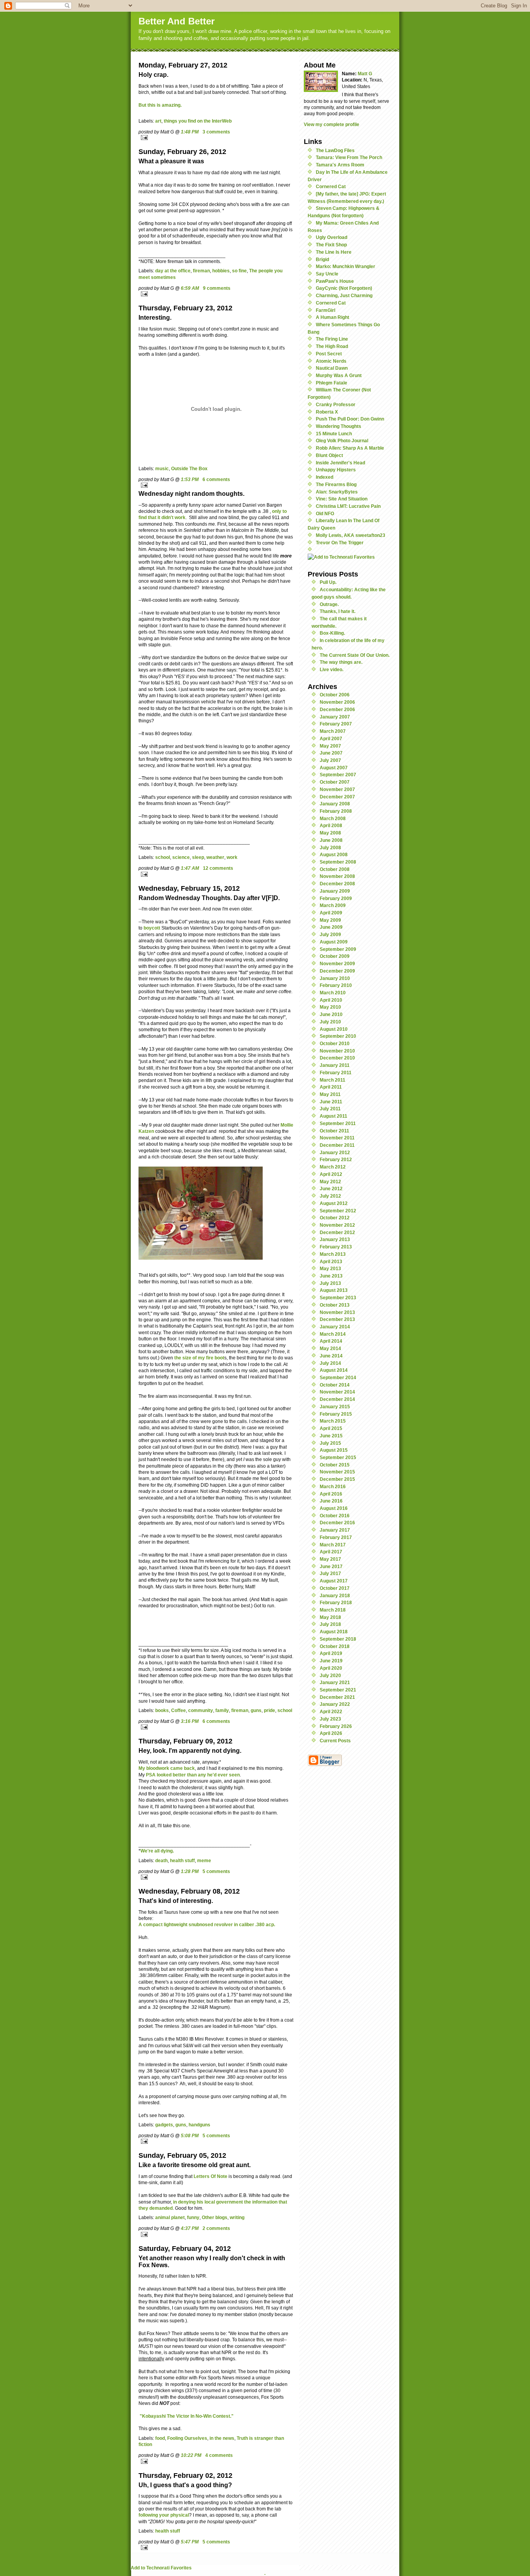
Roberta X (327, 412)
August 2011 (333, 1116)
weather (215, 857)
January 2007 (335, 717)
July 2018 (330, 1624)
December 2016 (337, 1523)
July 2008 (330, 847)
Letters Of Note (210, 2176)
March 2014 (333, 1334)
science (181, 857)
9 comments (217, 288)
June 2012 (331, 1188)
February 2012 (336, 1159)
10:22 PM (191, 2455)
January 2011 (335, 1065)
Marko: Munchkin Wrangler (346, 266)
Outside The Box (189, 468)
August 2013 (334, 1290)
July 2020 (330, 1675)
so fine (239, 271)
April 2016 (331, 1494)
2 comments (216, 2228)
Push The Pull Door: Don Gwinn (350, 419)
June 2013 (331, 1276)
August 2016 (334, 1508)
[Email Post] (216, 138)
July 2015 (330, 1443)
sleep (198, 857)
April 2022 (331, 1711)
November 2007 (337, 789)
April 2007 (331, 738)
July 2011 (330, 1109)
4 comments (219, 2455)
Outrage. (329, 604)
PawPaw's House (335, 281)
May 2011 (330, 1094)
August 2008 (334, 854)
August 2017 (334, 1581)
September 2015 (338, 1457)
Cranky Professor (336, 404)
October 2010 (335, 1043)
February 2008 (336, 811)
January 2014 (335, 1327)
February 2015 (336, 1414)
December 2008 (337, 884)
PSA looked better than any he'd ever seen (193, 1775)
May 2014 (330, 1348)
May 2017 (330, 1559)
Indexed (325, 477)
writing (237, 2217)
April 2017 (331, 1552)
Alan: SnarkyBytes (337, 492)
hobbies (221, 271)
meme (204, 1860)
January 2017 (335, 1530)
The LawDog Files (335, 150)
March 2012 (333, 1167)
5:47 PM (190, 2542)
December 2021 (337, 1697)
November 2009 (337, 963)
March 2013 (333, 1254)
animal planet (170, 2217)
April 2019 (331, 1653)
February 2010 (336, 985)
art (158, 121)
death (161, 1860)
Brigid (322, 259)
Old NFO (325, 513)
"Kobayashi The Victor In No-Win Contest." (186, 2416)
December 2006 (337, 709)
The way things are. (341, 662)
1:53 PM (190, 479)
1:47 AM (190, 868)
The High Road (332, 346)
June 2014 (331, 1356)
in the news (222, 2438)
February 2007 (336, 724)
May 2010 (330, 1007)
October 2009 (335, 956)
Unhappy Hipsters (336, 470)
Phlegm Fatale (332, 383)
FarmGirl (326, 310)
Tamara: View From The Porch (349, 157)
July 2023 (330, 1719)
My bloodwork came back (167, 1768)
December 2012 (337, 1232)
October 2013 (335, 1305)
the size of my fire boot (199, 1358)
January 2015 (335, 1407)
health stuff (182, 1860)
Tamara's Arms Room (340, 165)
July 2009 (330, 934)
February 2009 (336, 898)
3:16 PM (190, 1721)
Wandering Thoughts (339, 426)
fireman (201, 271)
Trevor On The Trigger (340, 543)
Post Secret (329, 354)
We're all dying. (157, 1851)
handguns (199, 2125)
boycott (152, 928)
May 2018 (330, 1617)
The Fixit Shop (331, 245)
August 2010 (334, 1029)
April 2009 (331, 913)
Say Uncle (327, 274)
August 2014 (334, 1370)
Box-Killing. (332, 633)
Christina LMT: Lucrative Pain (348, 506)
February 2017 (336, 1537)
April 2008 (331, 825)
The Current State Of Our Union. (355, 655)
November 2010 (337, 1051)
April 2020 (331, 1668)
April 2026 (331, 1733)
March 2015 (333, 1421)
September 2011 (338, 1123)
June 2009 (331, 927)
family (222, 1710)
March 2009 (333, 905)
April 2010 (331, 1000)
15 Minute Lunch (334, 434)
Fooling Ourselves (187, 2438)
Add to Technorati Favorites (161, 2568)
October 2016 (335, 1516)
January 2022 (335, 1704)
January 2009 (335, 891)
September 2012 (338, 1211)
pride (269, 1710)
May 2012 (330, 1182)
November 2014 (337, 1392)
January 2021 (335, 1682)
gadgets (164, 2125)
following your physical (164, 2515)
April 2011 (331, 1087)
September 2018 (338, 1639)
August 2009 (334, 942)
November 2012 (337, 1225)
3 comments (216, 132)
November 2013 (337, 1312)
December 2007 (337, 797)
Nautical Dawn (332, 368)
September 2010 (338, 1036)
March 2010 (333, 993)
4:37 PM (190, 2228)
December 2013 (337, 1319)
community (201, 1710)
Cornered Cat (331, 186)
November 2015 (337, 1472)
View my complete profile (332, 124)
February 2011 (336, 1072)
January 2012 (335, 1152)
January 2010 (335, 978)
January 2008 (335, 804)
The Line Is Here (334, 252)
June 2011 (331, 1102)
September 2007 (338, 775)
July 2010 (330, 1022)
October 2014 (335, 1385)
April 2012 (331, 1174)
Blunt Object (329, 455)
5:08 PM (190, 2135)
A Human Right (333, 317)
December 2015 (337, 1479)
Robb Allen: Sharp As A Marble (350, 448)
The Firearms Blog (336, 484)
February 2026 (336, 1726)
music (162, 468)
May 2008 (330, 833)
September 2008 (338, 862)
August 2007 (334, 768)
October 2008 (335, 869)
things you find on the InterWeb (198, 121)
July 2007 (330, 760)
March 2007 (333, 731)
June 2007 (331, 753)
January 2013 (335, 1239)
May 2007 (330, 746)
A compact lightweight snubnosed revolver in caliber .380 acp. (207, 1924)
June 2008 (331, 840)
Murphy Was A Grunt (339, 375)
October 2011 (334, 1131)
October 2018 (335, 1646)
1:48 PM (190, 132)
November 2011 (337, 1138)
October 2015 (335, 1465)
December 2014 (337, 1399)
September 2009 (338, 949)
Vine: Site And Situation (342, 499)
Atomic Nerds (331, 361)
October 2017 (335, 1588)
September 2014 (338, 1377)
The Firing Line (332, 339)
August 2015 (334, 1450)
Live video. (332, 669)
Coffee (178, 1710)
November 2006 (337, 702)
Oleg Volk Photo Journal (342, 441)
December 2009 (337, 971)
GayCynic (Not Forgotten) (344, 288)
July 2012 (330, 1196)
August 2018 (334, 1632)
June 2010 (331, 1014)
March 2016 (333, 1486)
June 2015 (331, 1436)
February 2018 (336, 1602)
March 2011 (333, 1080)
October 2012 (335, 1218)
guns (256, 1710)
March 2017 (333, 1545)
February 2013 (336, 1247)
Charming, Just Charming (344, 295)
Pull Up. (328, 582)
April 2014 (331, 1341)
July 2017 (330, 1573)
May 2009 (330, 920)
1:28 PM (190, 1871)
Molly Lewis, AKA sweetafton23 (351, 535)
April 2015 (331, 1428)
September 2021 (338, 1690)
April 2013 (331, 1261)
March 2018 (333, 1610)
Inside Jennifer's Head (340, 463)
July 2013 (330, 1283)
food (160, 2438)
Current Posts (335, 1741)
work (232, 857)
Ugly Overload (332, 237)
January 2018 (335, 1595)
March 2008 (333, 818)
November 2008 (337, 876)
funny (193, 2217)
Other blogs (215, 2217)
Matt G (365, 74)
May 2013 (330, 1268)
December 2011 (337, 1145)
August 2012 (334, 1203)
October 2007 (335, 782)
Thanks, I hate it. (338, 611)
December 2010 (337, 1058)
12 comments (218, 868)
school (163, 857)
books (162, 1710)
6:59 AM (190, 288)
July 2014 (330, 1363)
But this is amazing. (161, 105)
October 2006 (335, 695)
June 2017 (331, 1566)
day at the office (173, 271)
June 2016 (331, 1501)
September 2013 (338, 1298)
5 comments (216, 1871)
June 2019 (331, 1661)
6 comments (216, 479)
